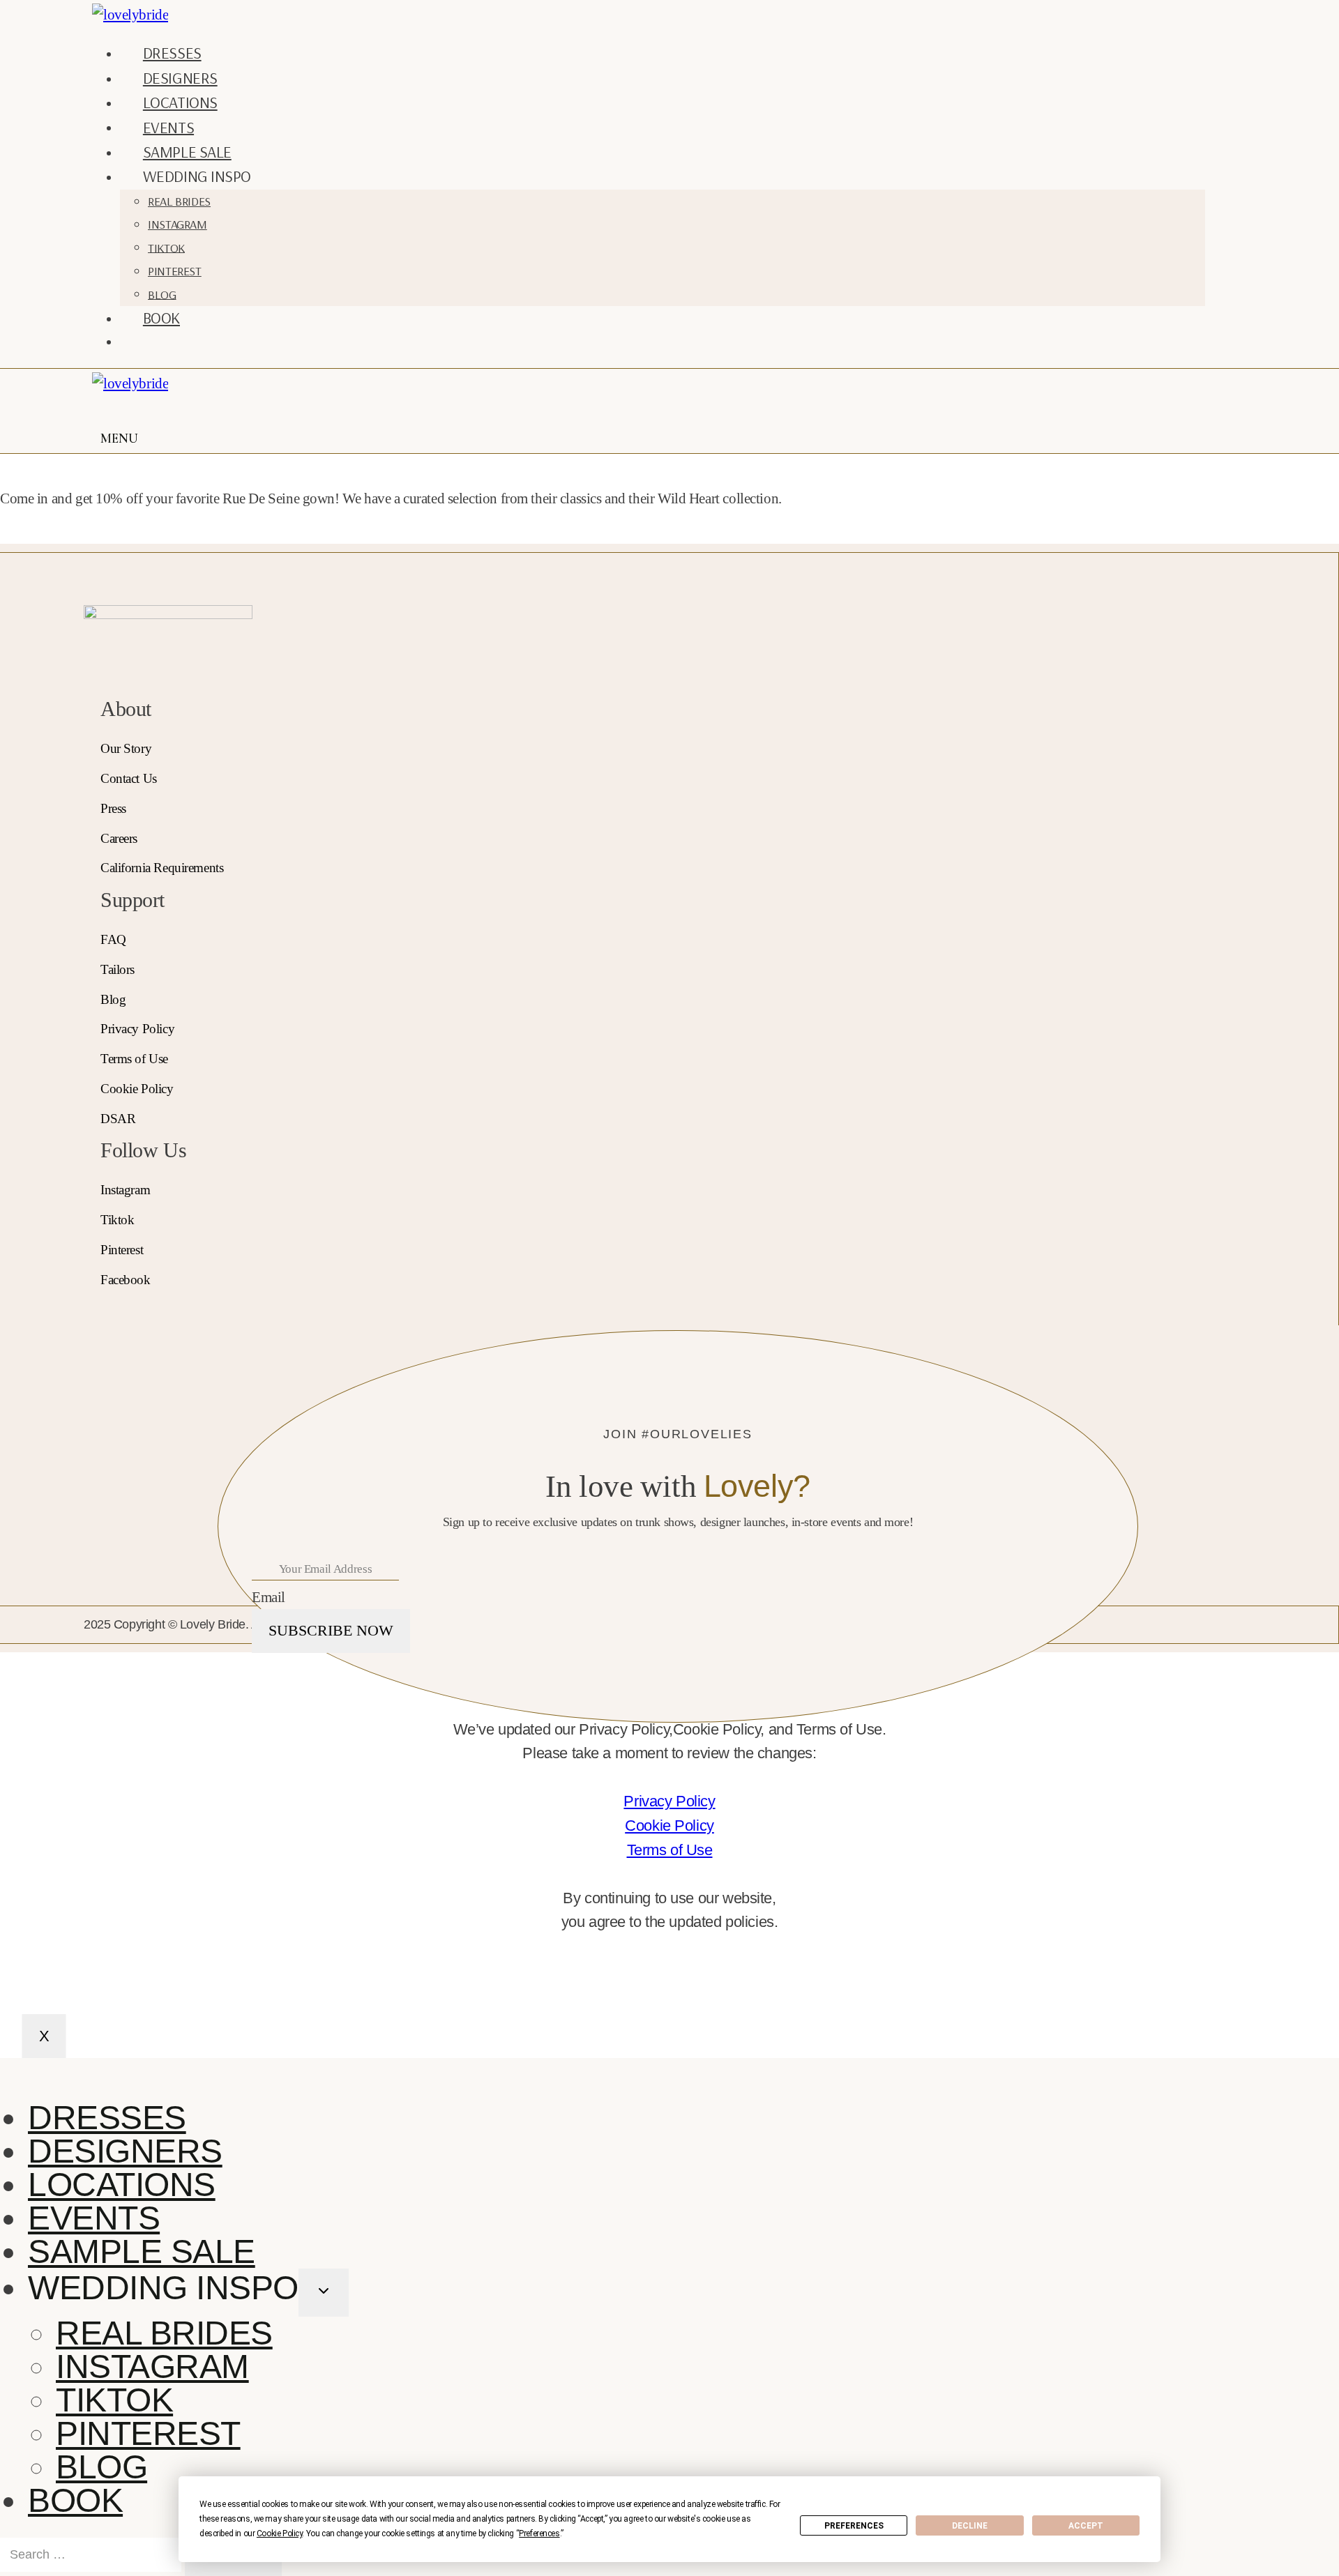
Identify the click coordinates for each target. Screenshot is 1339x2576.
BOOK (161, 318)
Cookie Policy (669, 1826)
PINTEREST (175, 271)
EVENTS (168, 127)
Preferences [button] (539, 2533)
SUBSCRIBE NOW (331, 1630)
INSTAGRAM (177, 224)
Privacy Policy (669, 1801)
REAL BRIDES (179, 201)
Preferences (854, 2526)
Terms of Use (670, 1850)
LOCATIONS (180, 102)
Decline (970, 2526)
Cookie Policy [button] (280, 2533)
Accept (1086, 2526)
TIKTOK (166, 247)
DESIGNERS (180, 78)
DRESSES (172, 53)
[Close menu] (3, 2074)
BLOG (162, 294)
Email (268, 1597)
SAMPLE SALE (187, 152)
